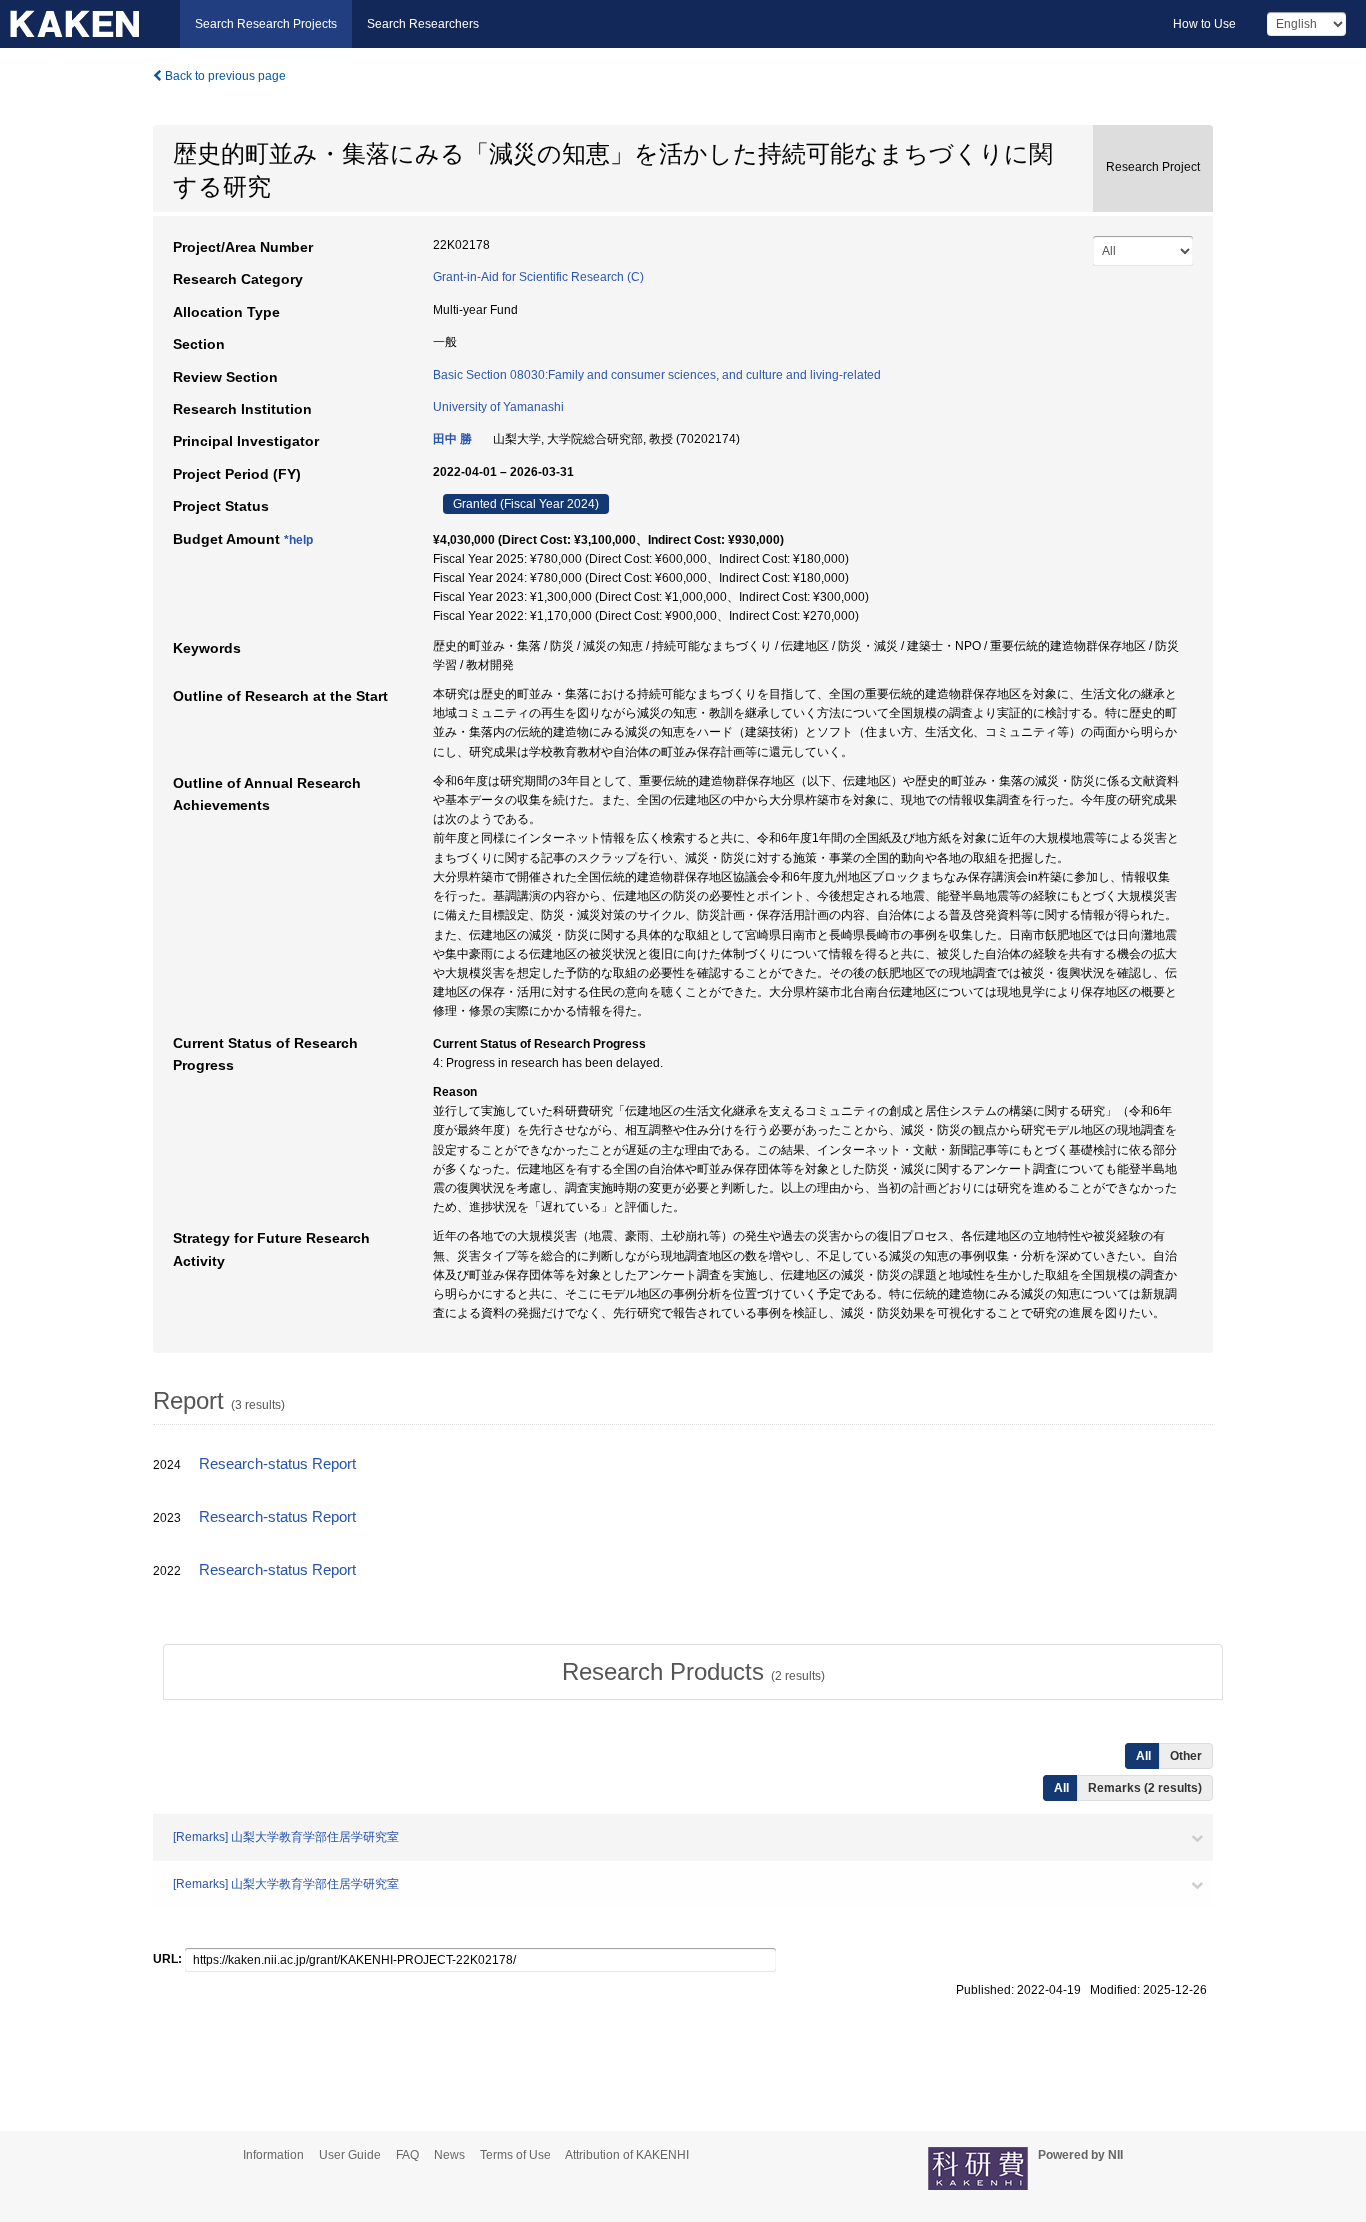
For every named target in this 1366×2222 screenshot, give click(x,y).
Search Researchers (423, 24)
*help (298, 540)
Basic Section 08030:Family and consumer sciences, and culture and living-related (657, 375)
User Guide (350, 2155)
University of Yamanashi (498, 407)
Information (273, 2155)
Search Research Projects (266, 24)
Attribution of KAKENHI (627, 2155)
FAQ (407, 2155)
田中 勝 (452, 439)
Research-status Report (277, 1464)
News (449, 2155)
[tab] (693, 1672)
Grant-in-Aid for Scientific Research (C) (538, 277)
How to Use (1204, 24)
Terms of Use (515, 2155)
